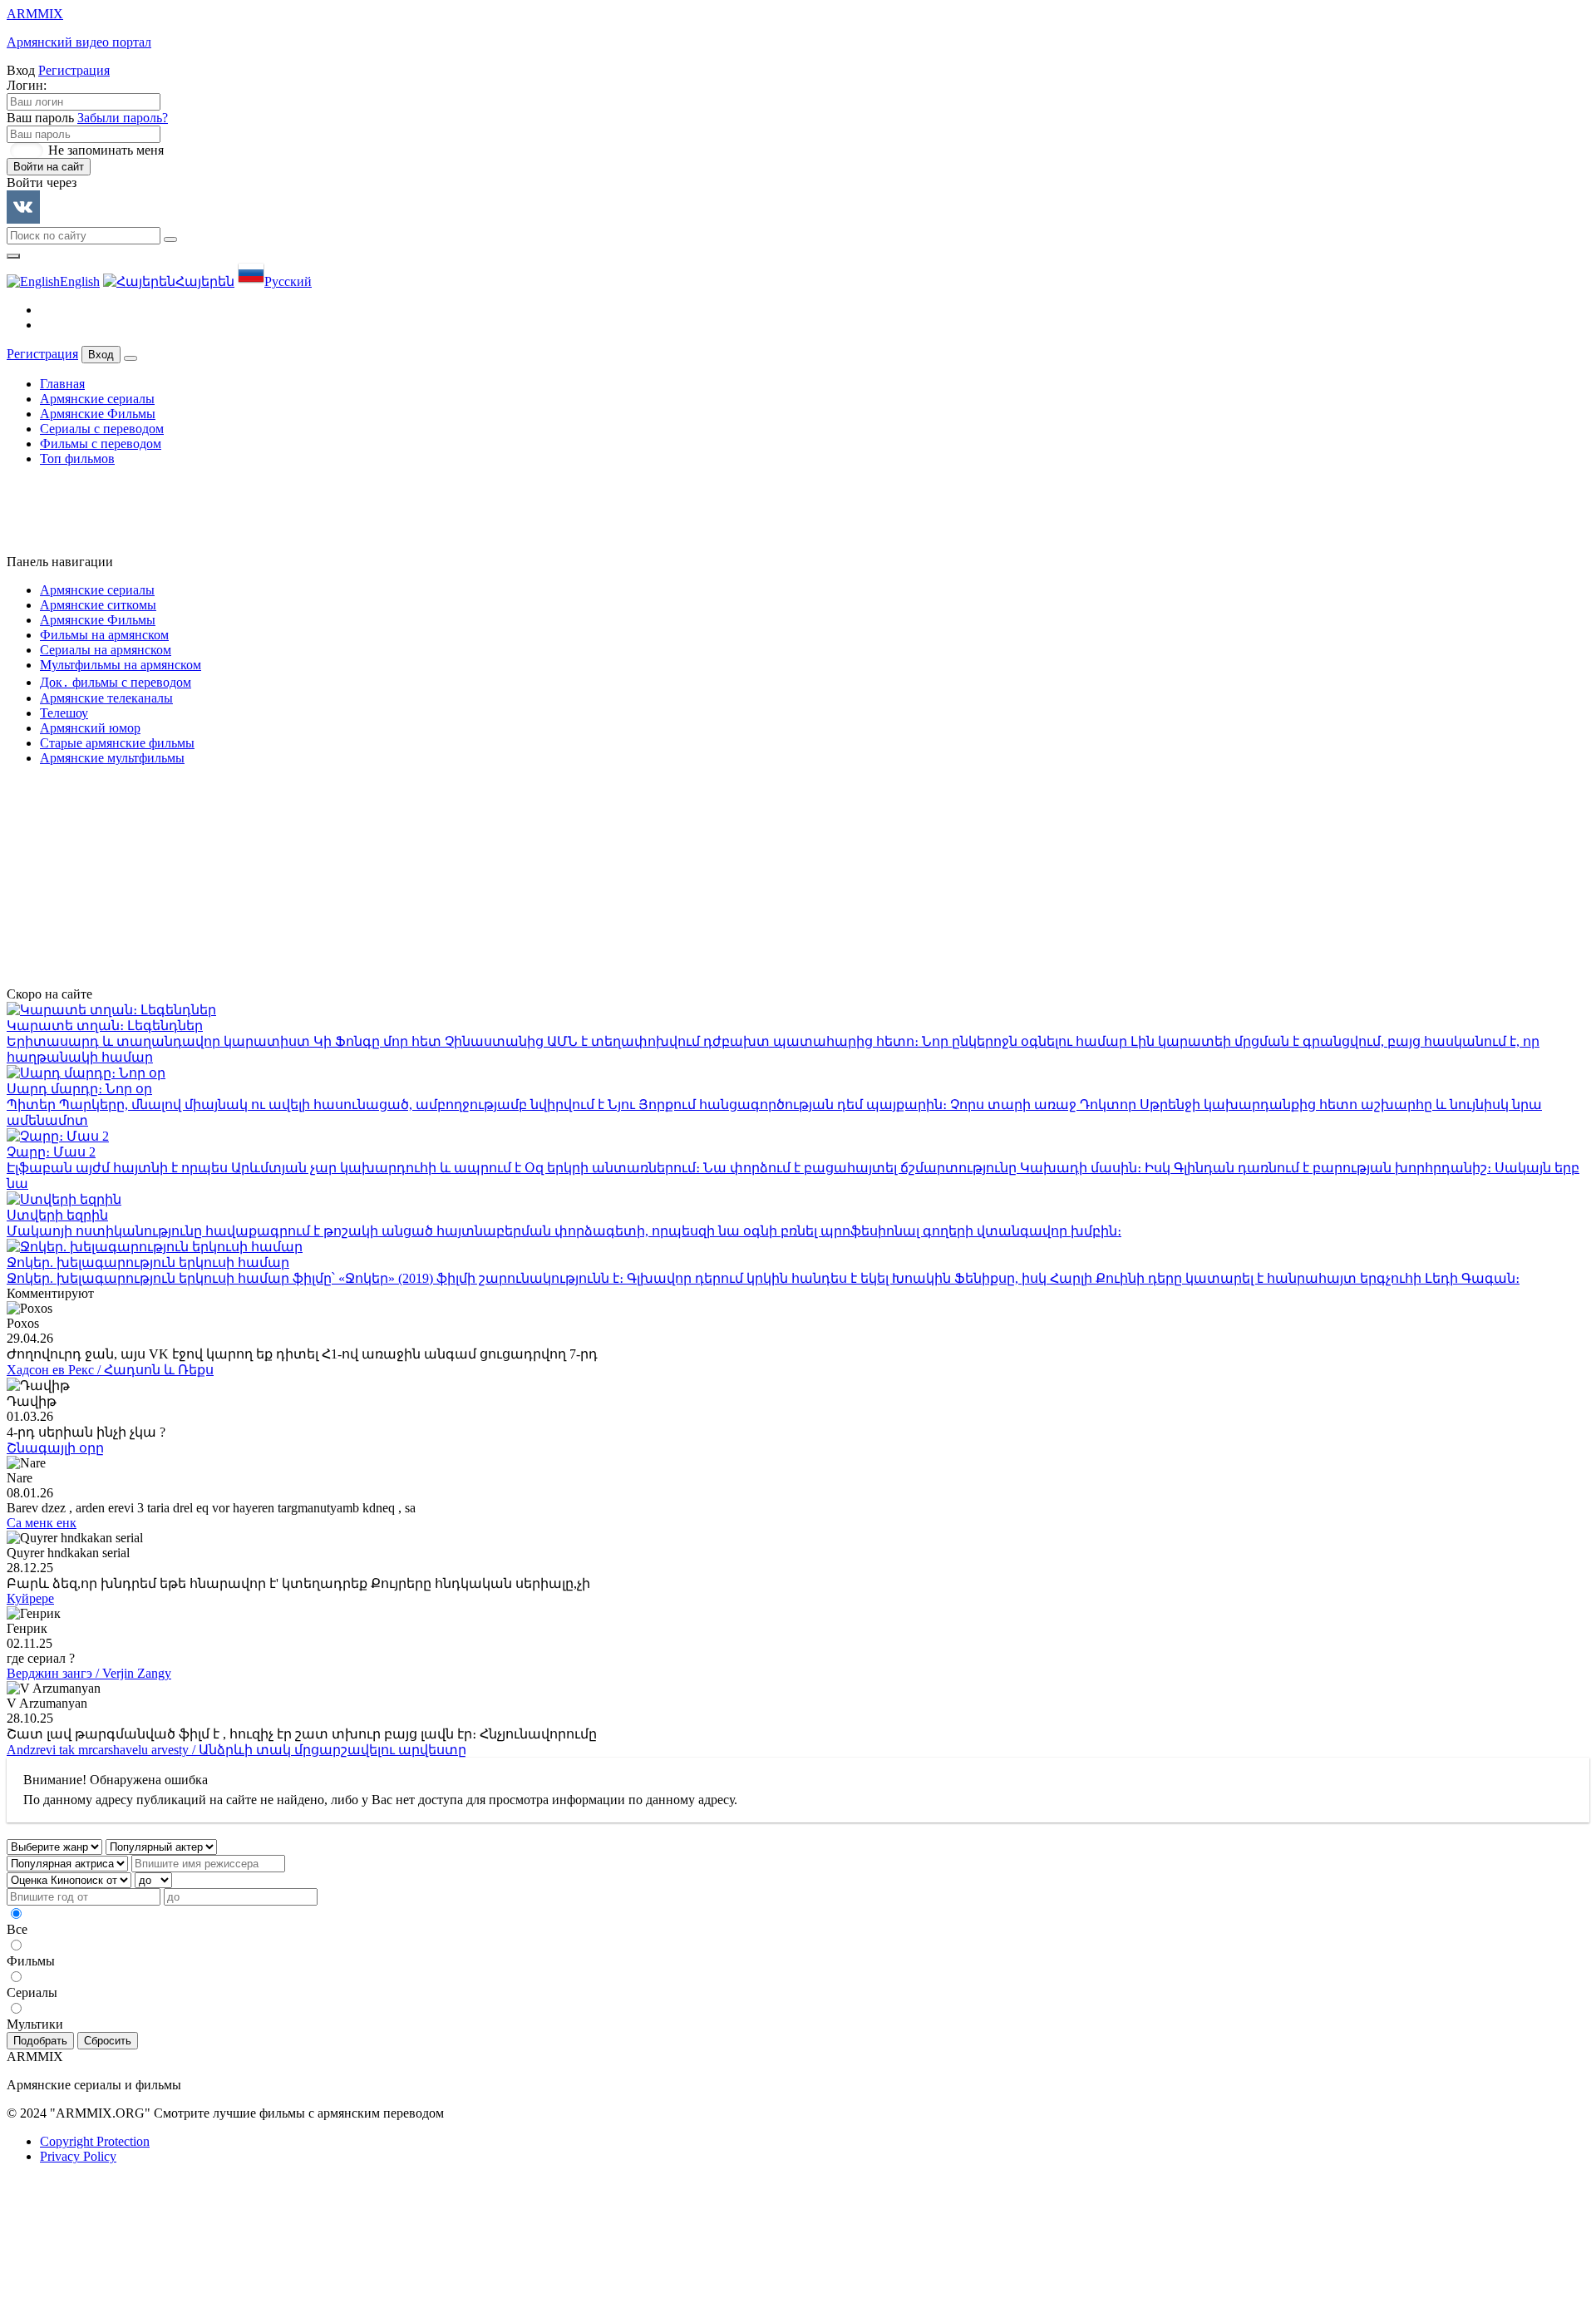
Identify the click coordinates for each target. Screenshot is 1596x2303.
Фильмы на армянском (104, 635)
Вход (101, 355)
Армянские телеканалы (106, 698)
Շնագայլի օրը (55, 1448)
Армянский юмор (90, 728)
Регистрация (74, 70)
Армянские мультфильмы (112, 758)
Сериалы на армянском (106, 650)
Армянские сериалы (97, 399)
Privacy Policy (78, 2156)
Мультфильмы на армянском (121, 665)
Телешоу (64, 713)
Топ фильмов (77, 459)
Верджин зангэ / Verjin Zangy (89, 1673)
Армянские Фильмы (98, 414)
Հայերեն (205, 281)
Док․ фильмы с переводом (116, 682)
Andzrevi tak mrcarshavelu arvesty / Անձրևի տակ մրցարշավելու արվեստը (236, 1750)
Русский (288, 281)
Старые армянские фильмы (117, 743)
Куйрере (30, 1598)
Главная (62, 384)
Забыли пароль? (123, 118)
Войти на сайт (49, 167)
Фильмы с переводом (101, 444)
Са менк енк (42, 1523)
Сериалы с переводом (102, 429)
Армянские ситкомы (98, 605)
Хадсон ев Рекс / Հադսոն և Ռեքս (110, 1370)
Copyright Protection (95, 2141)
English (80, 281)
